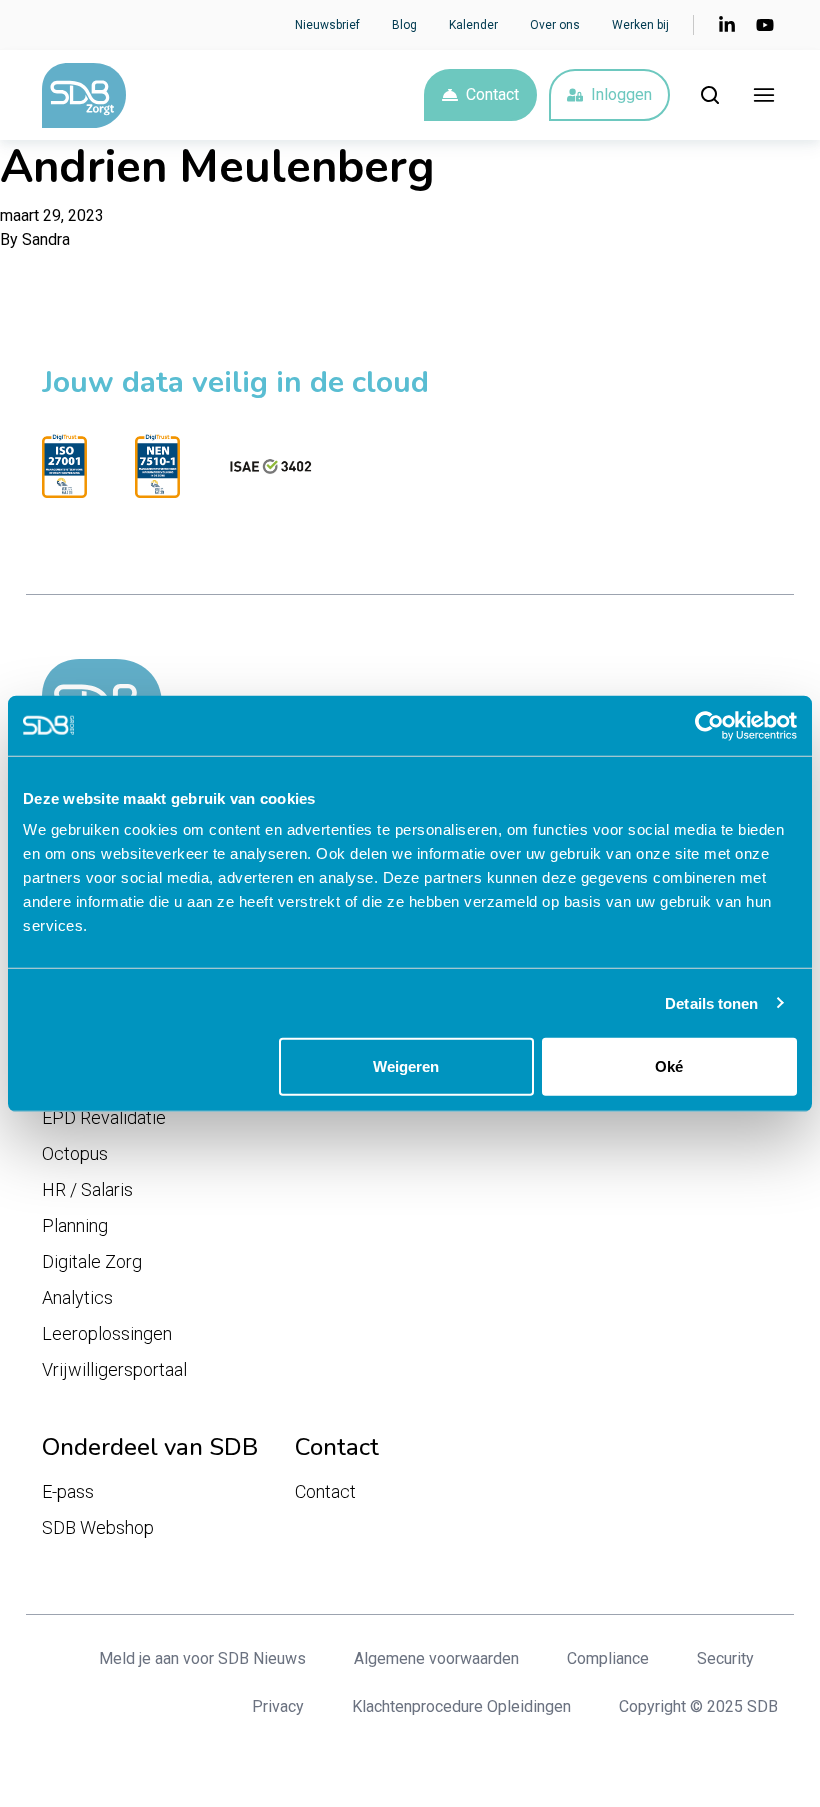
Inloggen (621, 94)
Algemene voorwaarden (436, 1658)
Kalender (473, 25)
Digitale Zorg (92, 1261)
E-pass (68, 1491)
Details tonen (711, 1002)
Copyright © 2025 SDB (698, 1706)
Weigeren (406, 1066)
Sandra (46, 239)
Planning (75, 1225)
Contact (492, 94)
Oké (669, 1066)
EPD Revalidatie (104, 1117)
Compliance (608, 1658)
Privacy (278, 1706)
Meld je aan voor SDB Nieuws (202, 1658)
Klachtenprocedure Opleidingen (461, 1706)
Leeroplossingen (107, 1333)
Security (725, 1658)
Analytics (77, 1297)
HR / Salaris (87, 1189)
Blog (404, 25)
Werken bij (640, 25)
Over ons (555, 25)
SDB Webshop (98, 1527)
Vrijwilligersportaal (114, 1369)
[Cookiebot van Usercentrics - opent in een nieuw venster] (709, 725)
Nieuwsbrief (327, 25)
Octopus (75, 1153)
